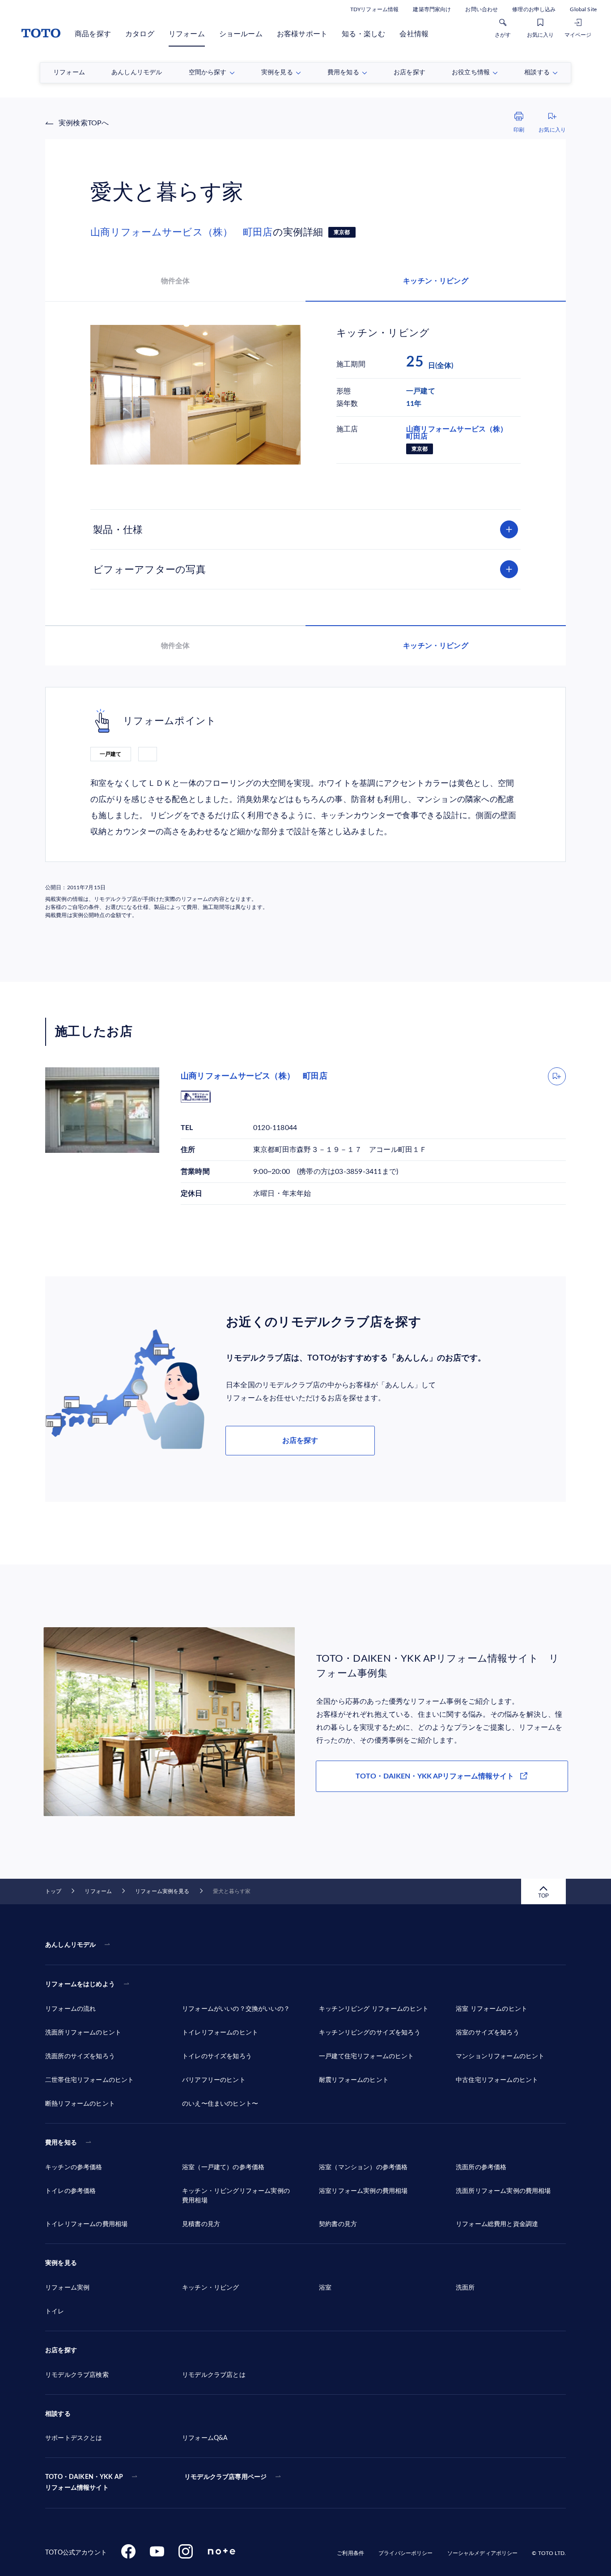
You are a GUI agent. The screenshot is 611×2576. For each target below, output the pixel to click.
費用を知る (61, 2143)
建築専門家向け (432, 9)
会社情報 (414, 34)
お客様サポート (302, 34)
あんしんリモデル (70, 1945)
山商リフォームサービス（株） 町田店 (182, 232)
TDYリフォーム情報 (374, 9)
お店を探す (300, 1441)
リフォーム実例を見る (162, 1891)
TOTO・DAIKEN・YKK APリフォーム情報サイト (435, 1776)
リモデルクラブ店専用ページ (225, 2477)
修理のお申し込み (534, 9)
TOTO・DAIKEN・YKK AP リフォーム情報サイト (84, 2482)
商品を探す (93, 34)
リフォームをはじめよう (80, 1984)
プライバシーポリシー (405, 2553)
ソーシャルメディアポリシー (483, 2553)
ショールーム (241, 34)
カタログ (140, 34)
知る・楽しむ (363, 34)
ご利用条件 (350, 2553)
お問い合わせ (482, 9)
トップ (53, 1891)
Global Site (583, 9)
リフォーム (187, 34)
